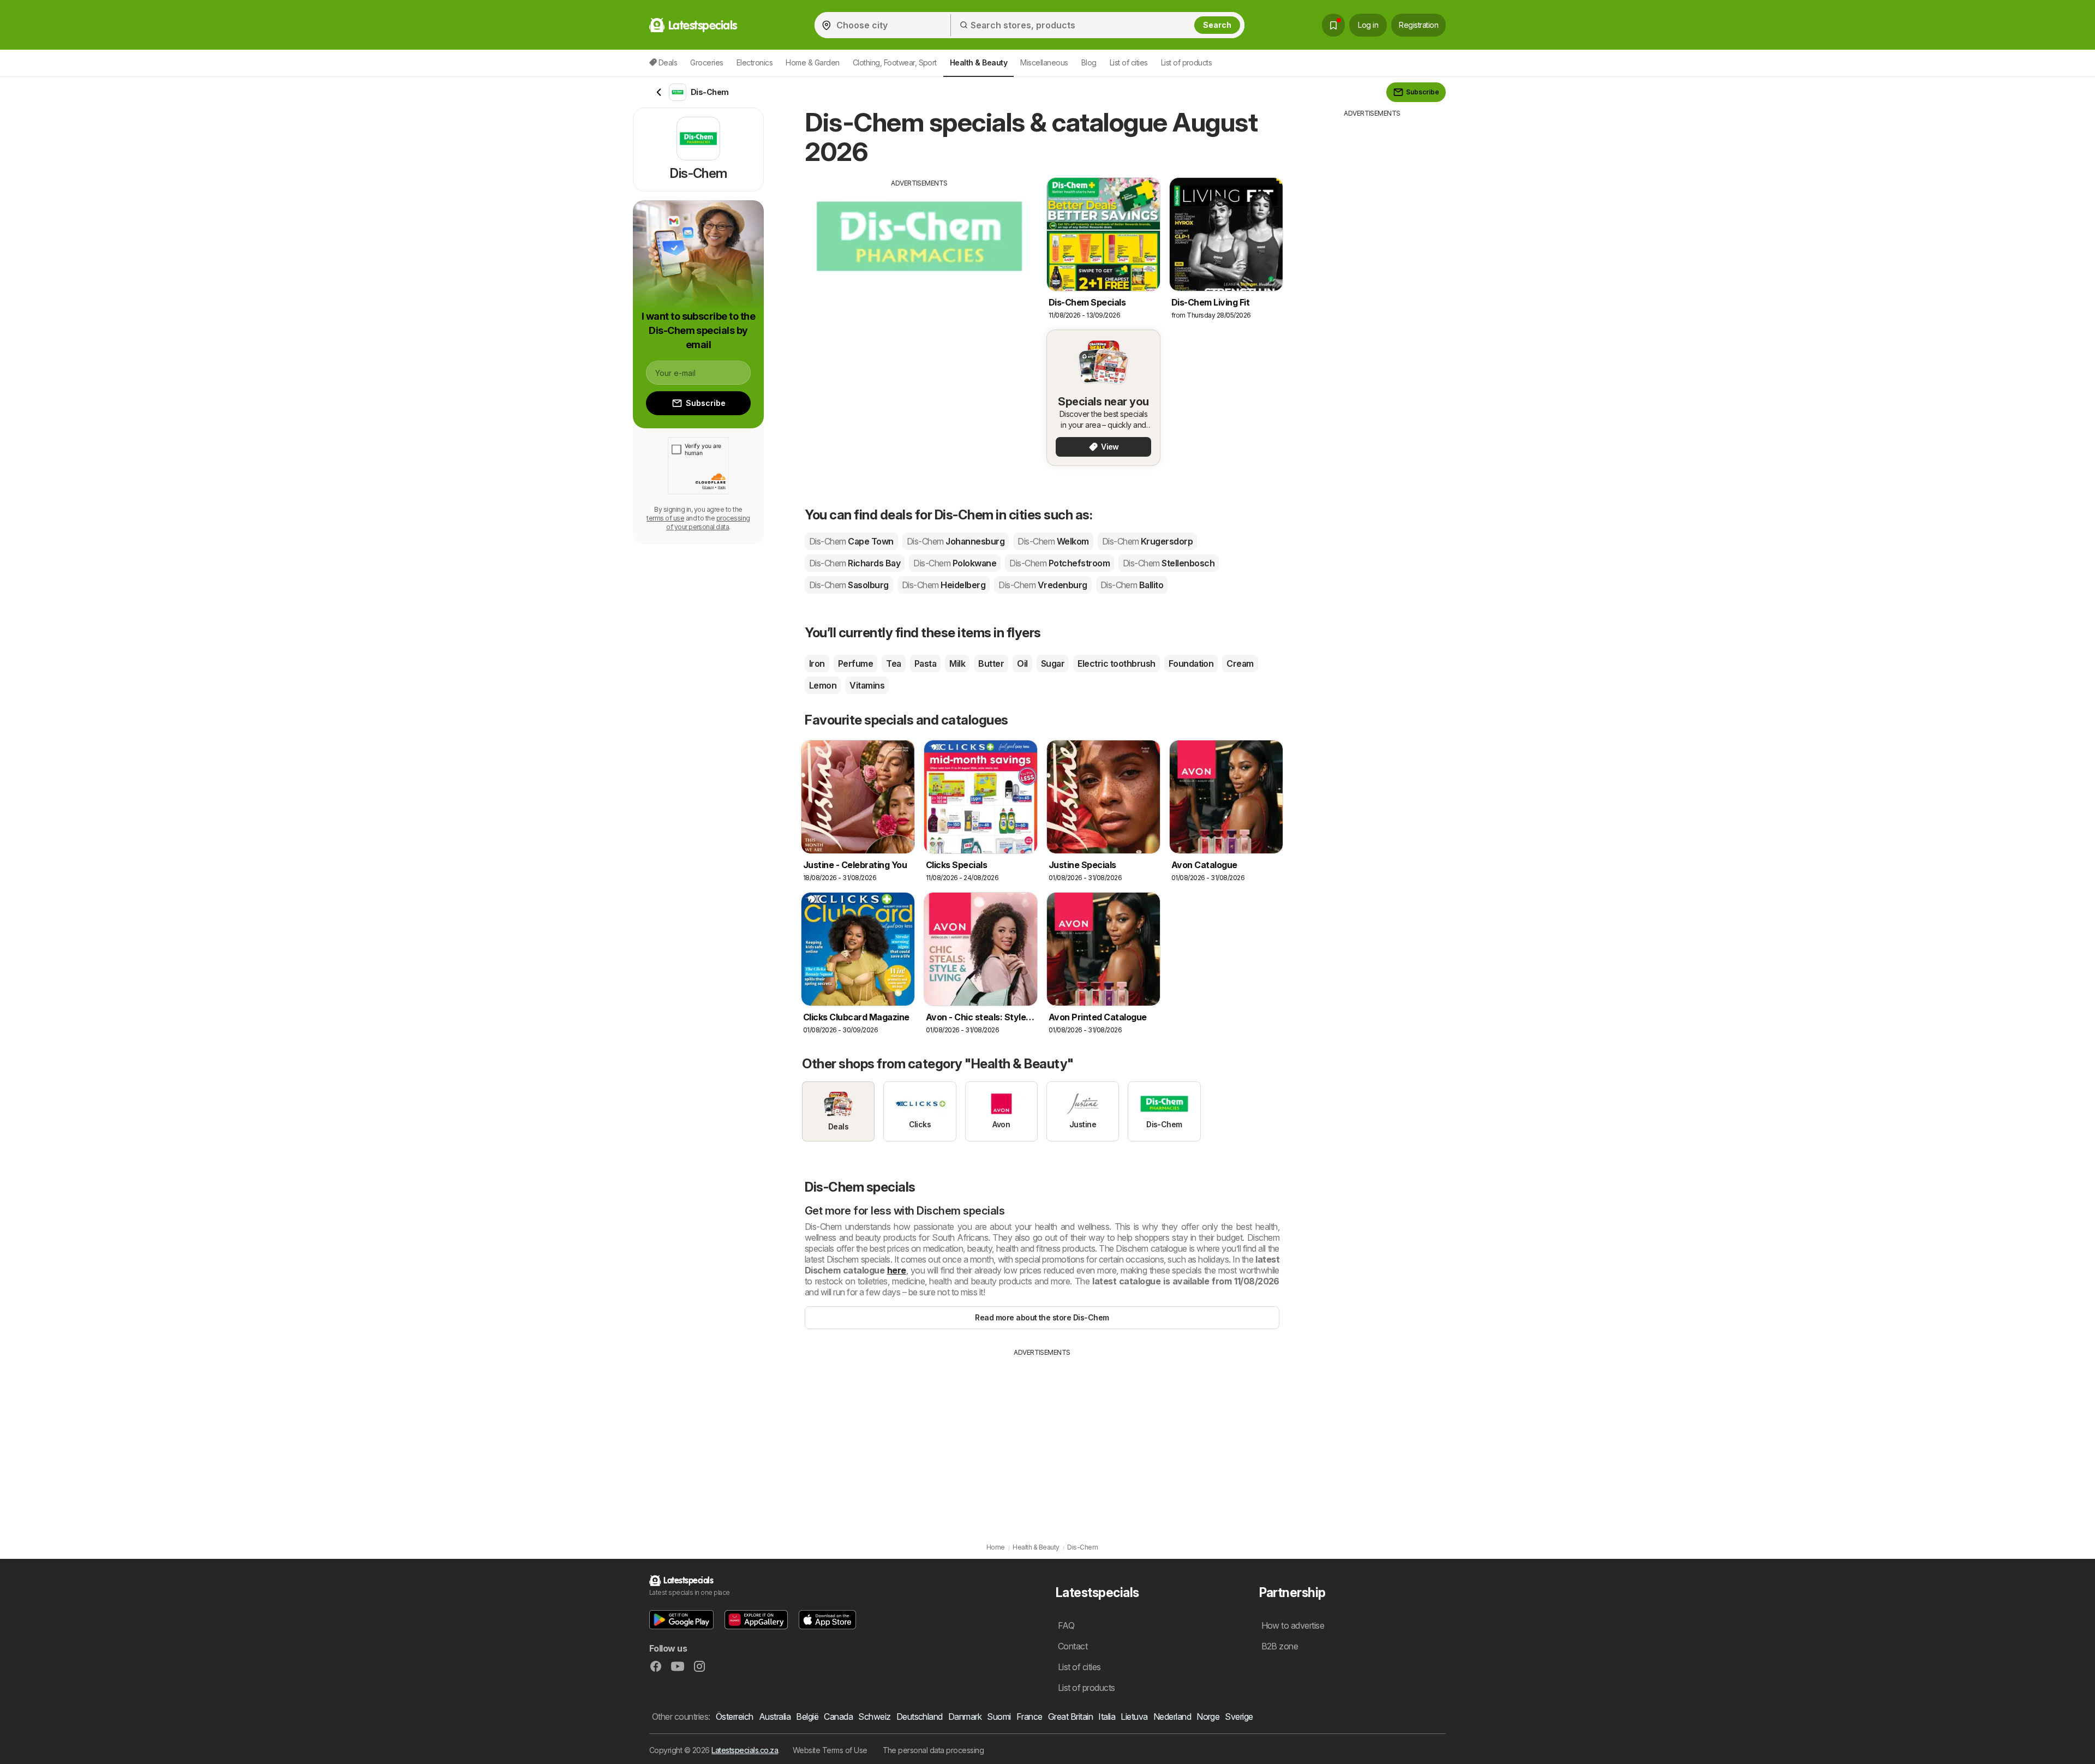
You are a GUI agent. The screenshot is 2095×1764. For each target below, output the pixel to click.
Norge (1208, 1717)
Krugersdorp (1148, 541)
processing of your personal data (708, 522)
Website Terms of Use (830, 1750)
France (1029, 1717)
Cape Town (851, 541)
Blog (1089, 62)
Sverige (1239, 1717)
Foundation (1191, 663)
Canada (838, 1717)
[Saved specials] (1333, 25)
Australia (775, 1717)
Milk (957, 663)
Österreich (735, 1717)
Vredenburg (1043, 585)
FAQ (1066, 1625)
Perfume (855, 663)
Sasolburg (849, 585)
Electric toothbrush (1116, 663)
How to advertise (1293, 1625)
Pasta (925, 663)
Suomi (999, 1717)
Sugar (1053, 663)
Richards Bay (855, 563)
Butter (991, 663)
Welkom (1053, 541)
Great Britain (1070, 1717)
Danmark (965, 1717)
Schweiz (874, 1717)
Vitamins (867, 685)
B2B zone (1280, 1646)
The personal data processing (933, 1750)
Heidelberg (944, 585)
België (807, 1717)
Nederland (1172, 1717)
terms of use (665, 518)
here (897, 1270)
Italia (1107, 1717)
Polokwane (955, 563)
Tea (893, 663)
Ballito (1132, 585)
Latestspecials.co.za (745, 1750)
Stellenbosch (1169, 563)
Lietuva (1134, 1717)
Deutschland (920, 1717)
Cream (1240, 663)
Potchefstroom (1060, 563)
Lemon (823, 685)
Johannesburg (956, 541)
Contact (1073, 1646)
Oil (1022, 663)
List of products (1187, 62)
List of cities (1129, 62)
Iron (817, 663)
